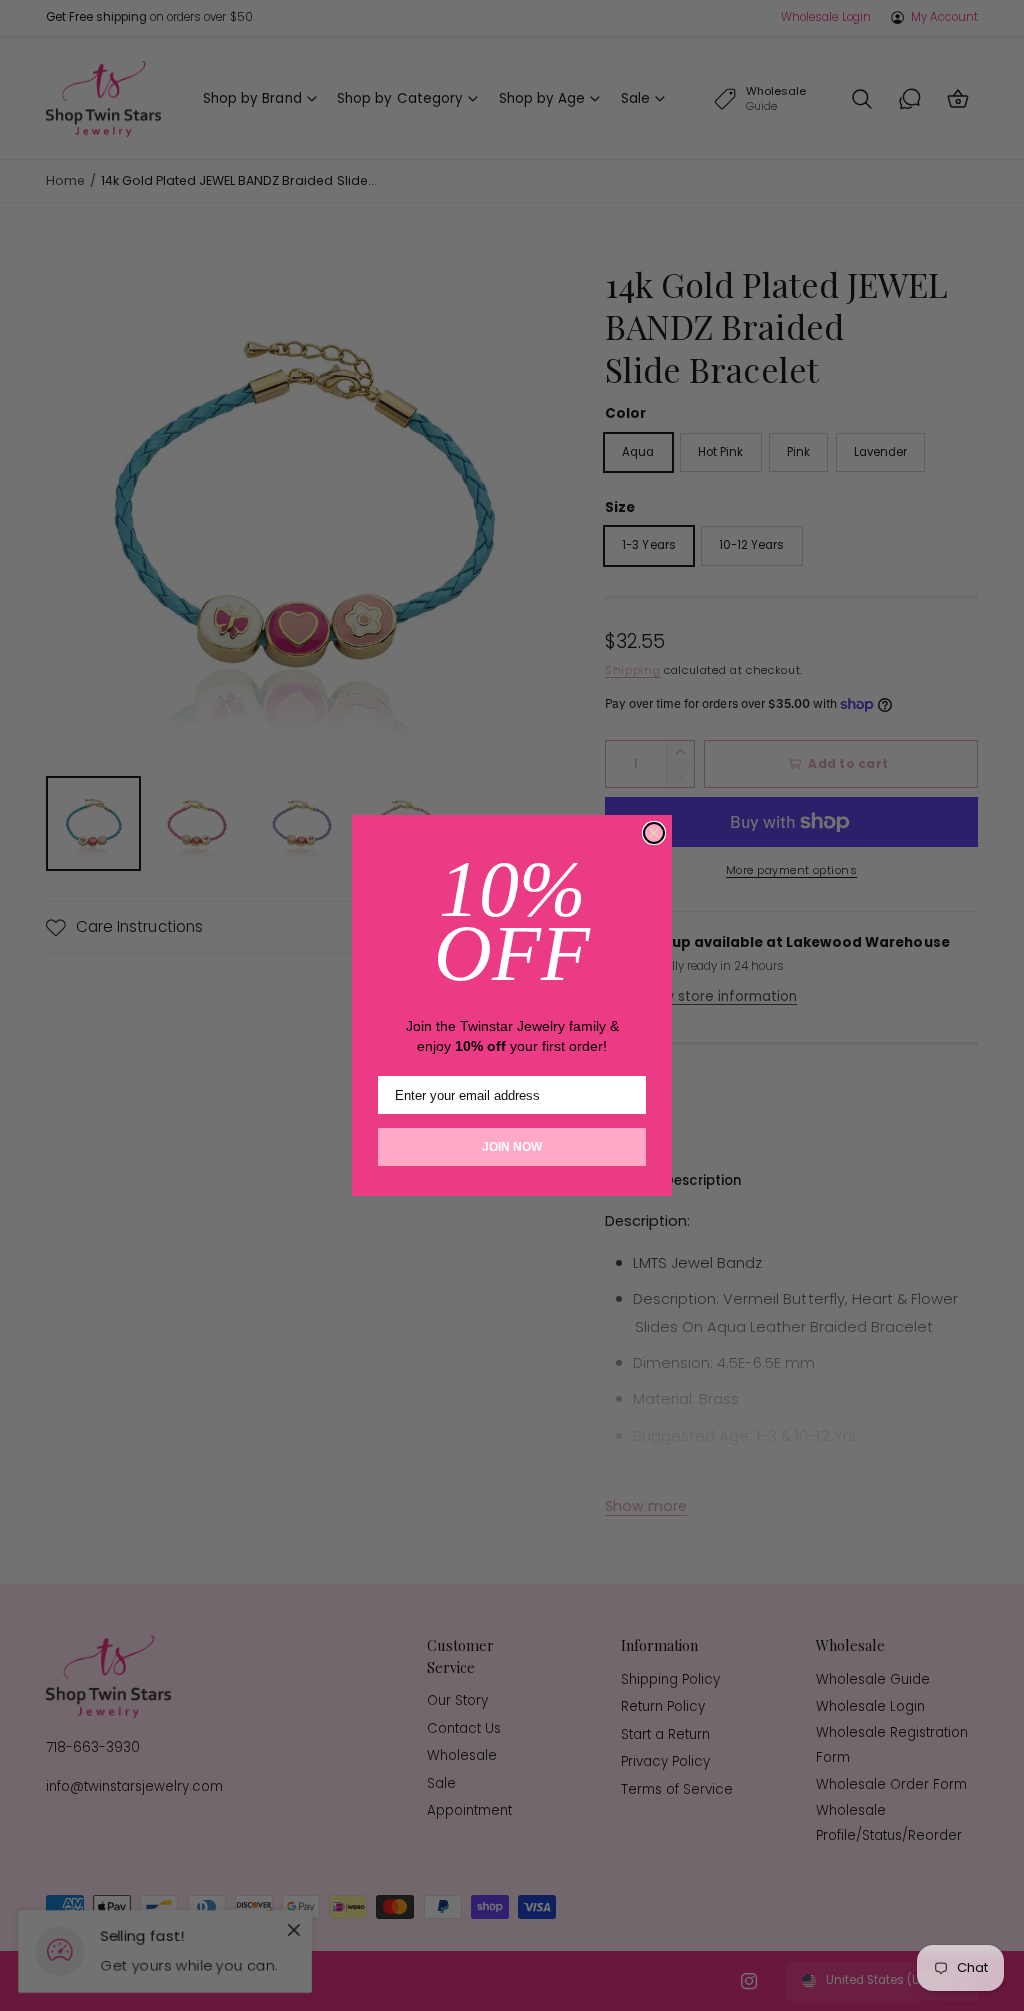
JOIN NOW (512, 1147)
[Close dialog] (654, 833)
